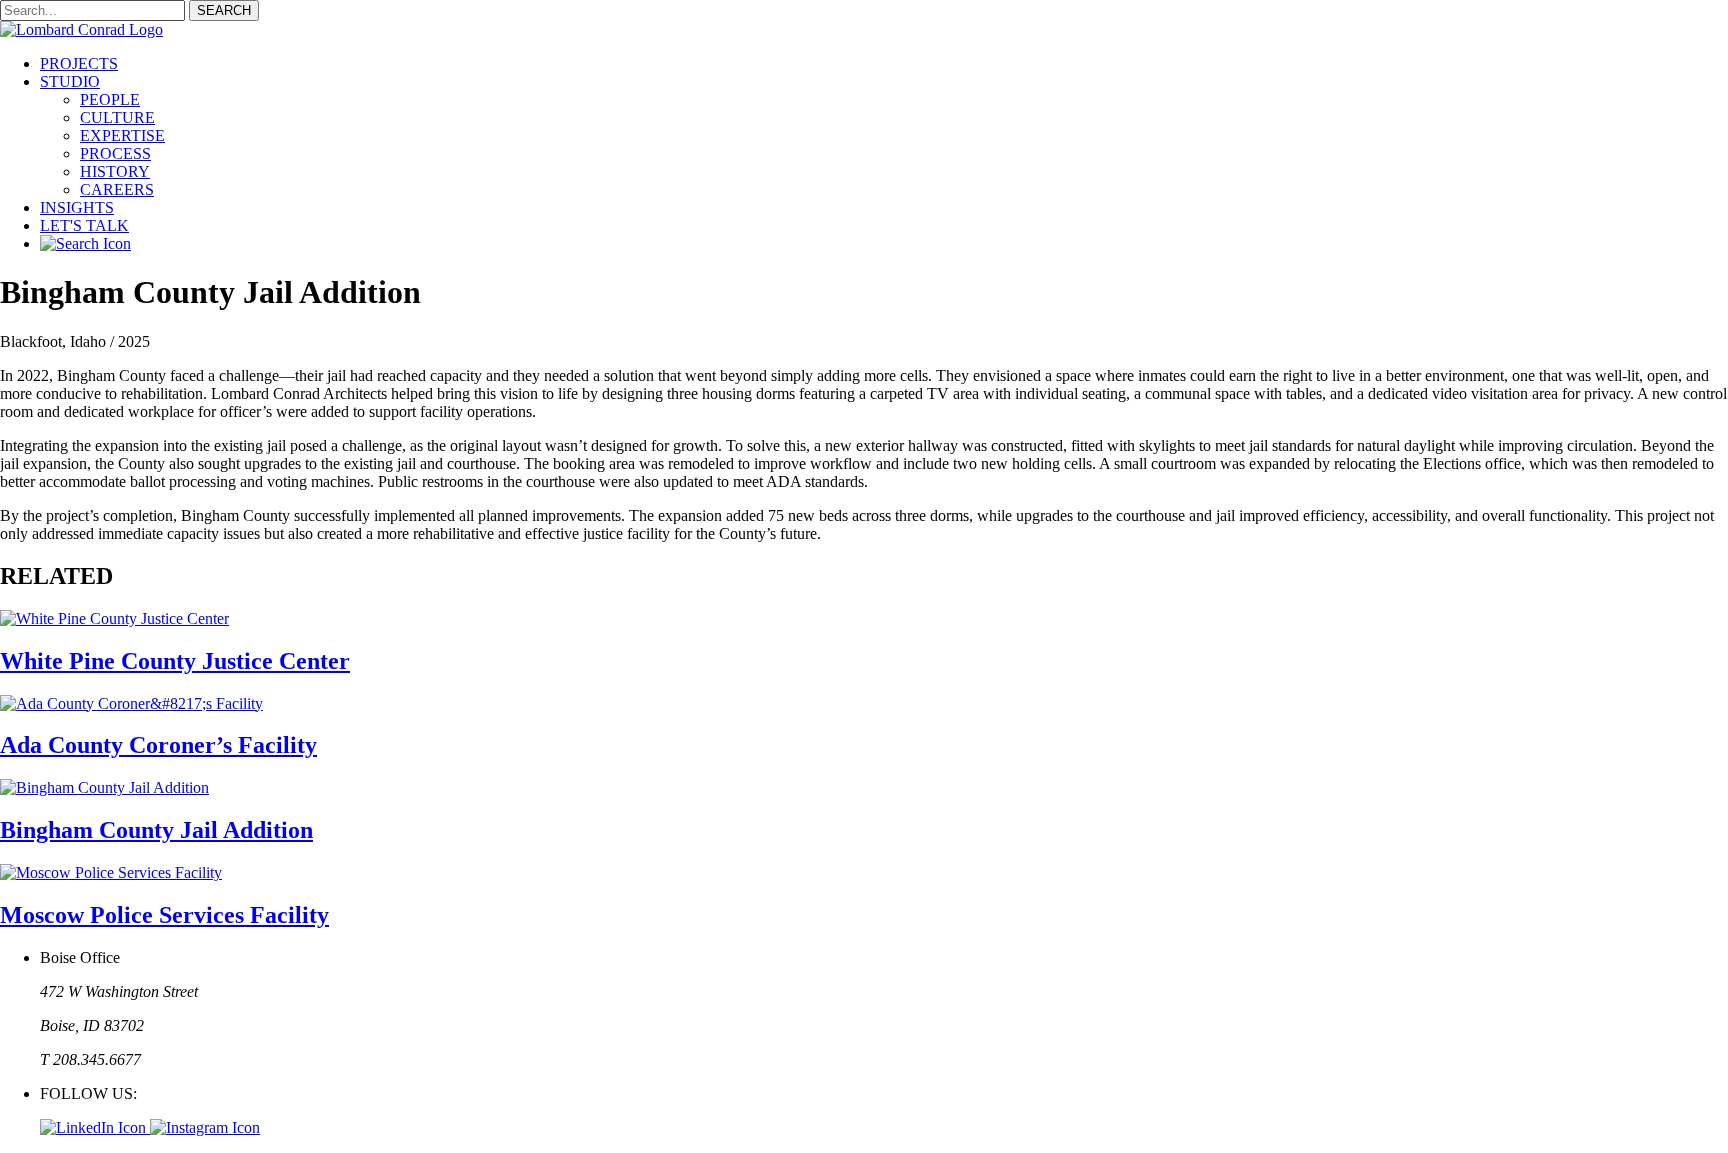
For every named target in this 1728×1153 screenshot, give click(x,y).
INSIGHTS (77, 207)
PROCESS (115, 153)
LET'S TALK (84, 225)
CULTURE (117, 117)
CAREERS (117, 189)
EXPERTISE (122, 135)
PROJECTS (79, 63)
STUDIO (70, 81)
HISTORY (115, 171)
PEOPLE (110, 99)
